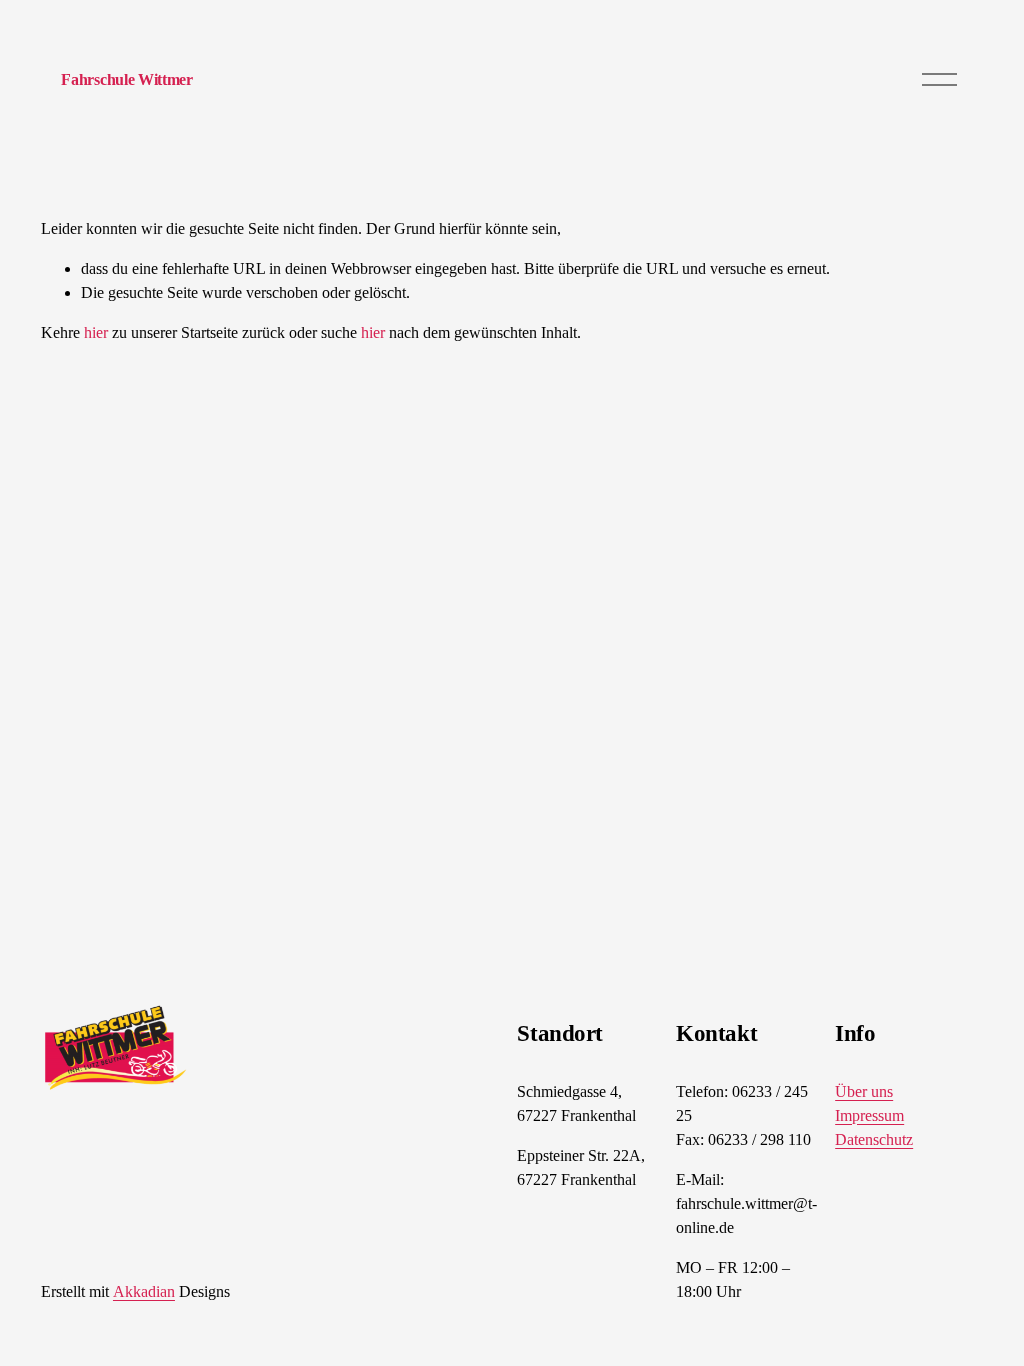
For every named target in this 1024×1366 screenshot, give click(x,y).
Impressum (869, 1115)
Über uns (864, 1091)
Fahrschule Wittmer (126, 79)
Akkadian (144, 1291)
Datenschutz (874, 1139)
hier (96, 332)
